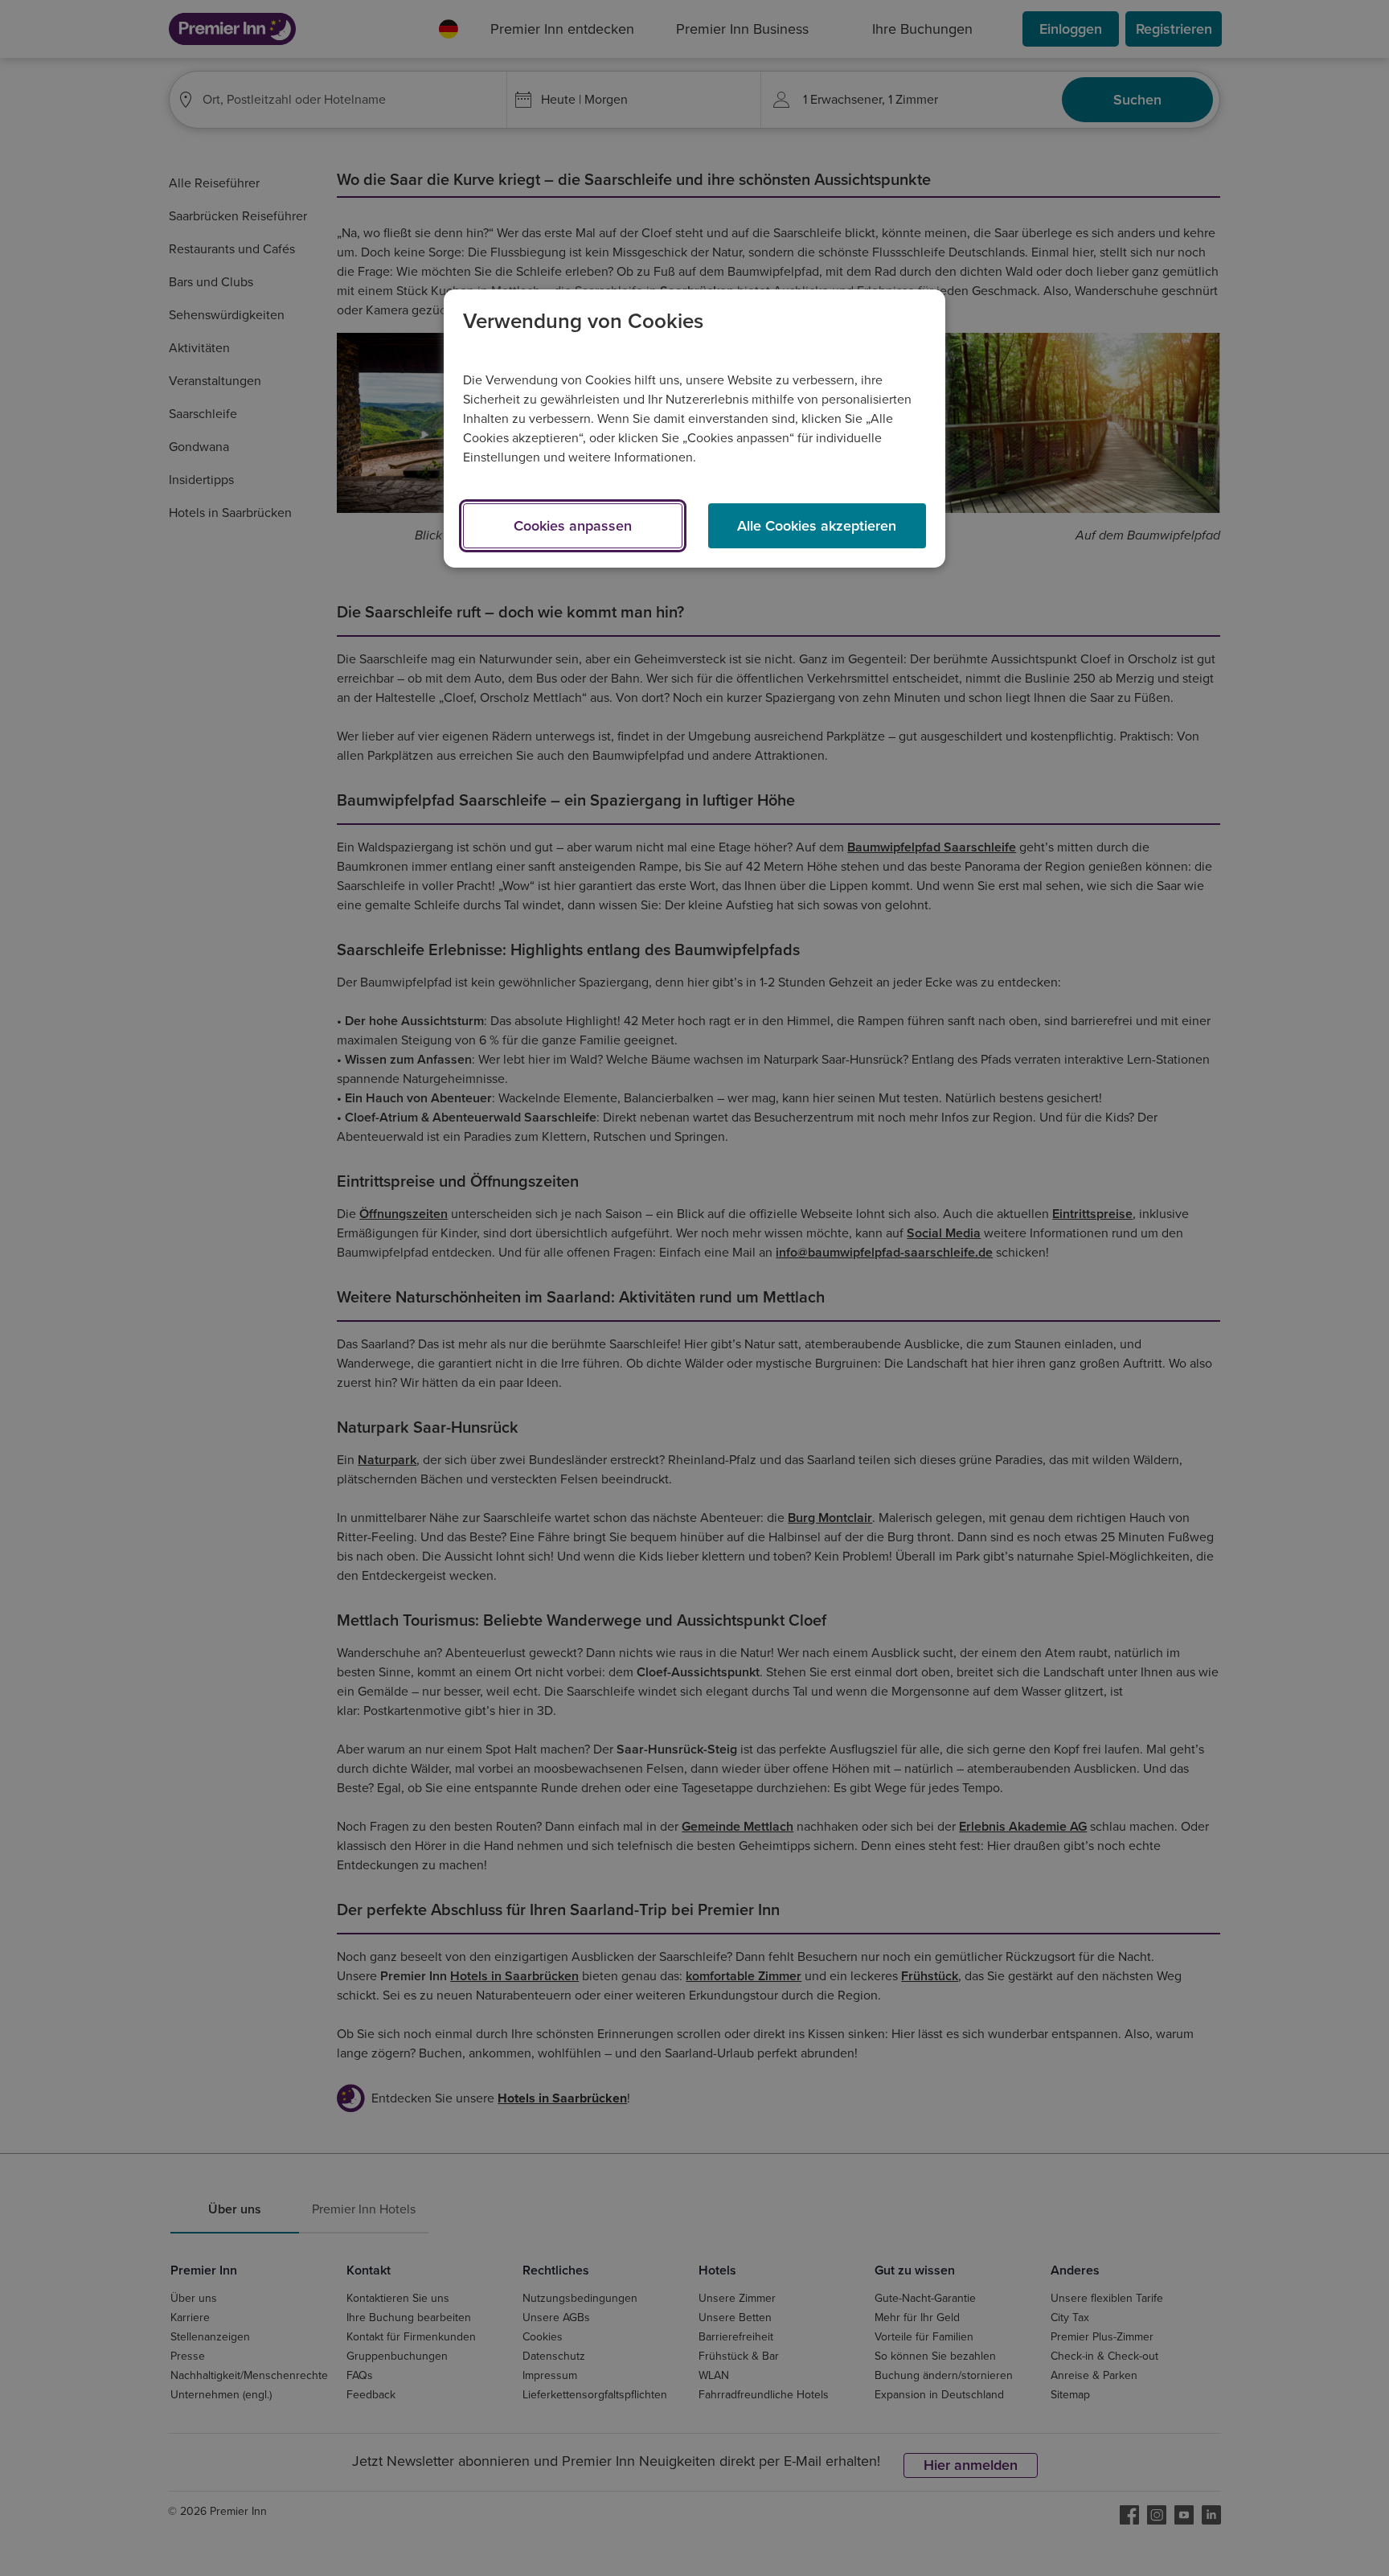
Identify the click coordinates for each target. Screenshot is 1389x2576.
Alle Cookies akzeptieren (817, 526)
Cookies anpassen (573, 526)
